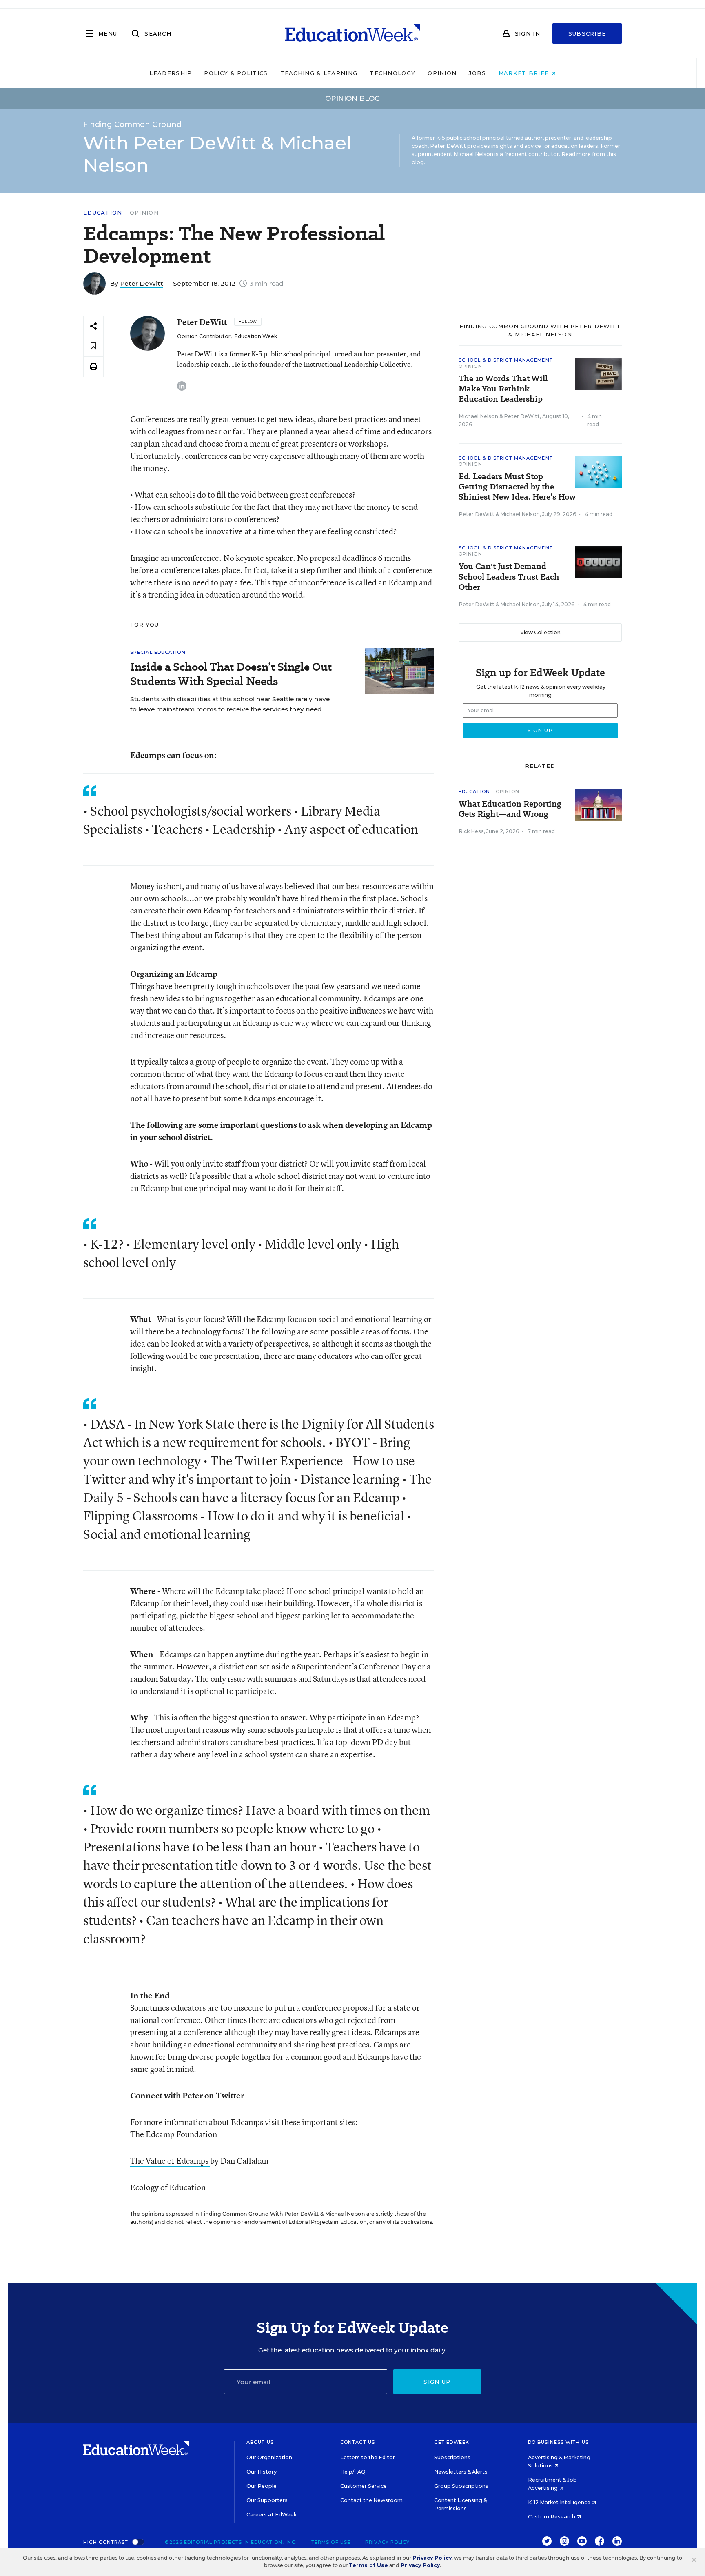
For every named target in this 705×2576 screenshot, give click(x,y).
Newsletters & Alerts (461, 2472)
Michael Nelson (478, 416)
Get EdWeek (452, 2442)
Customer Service (364, 2486)
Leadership (171, 73)
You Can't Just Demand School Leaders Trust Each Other (509, 577)
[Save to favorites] (93, 346)
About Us (260, 2442)
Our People (262, 2486)
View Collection (540, 632)
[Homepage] (352, 33)
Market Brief (525, 73)
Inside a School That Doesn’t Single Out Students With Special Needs (231, 674)
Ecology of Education (168, 2187)
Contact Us (358, 2442)
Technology (392, 73)
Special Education (158, 652)
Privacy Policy (387, 2542)
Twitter (230, 2095)
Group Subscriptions (461, 2486)
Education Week (256, 336)
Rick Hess (471, 831)
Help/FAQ (353, 2472)
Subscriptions (452, 2457)
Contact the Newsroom (371, 2500)
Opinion (442, 73)
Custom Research (552, 2517)
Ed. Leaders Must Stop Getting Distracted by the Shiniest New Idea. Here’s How (517, 487)
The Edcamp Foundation (174, 2134)
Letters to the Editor (368, 2457)
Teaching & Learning (319, 73)
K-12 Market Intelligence (560, 2502)
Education (103, 213)
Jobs (477, 73)
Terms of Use (331, 2542)
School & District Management (506, 360)
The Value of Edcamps (170, 2161)
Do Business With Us (558, 2442)
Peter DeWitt (142, 283)
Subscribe (587, 33)
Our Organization (269, 2457)
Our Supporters (267, 2500)
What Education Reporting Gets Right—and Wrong (510, 809)
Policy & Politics (236, 73)
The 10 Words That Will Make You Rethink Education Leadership (503, 389)
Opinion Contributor (204, 336)
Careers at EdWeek (272, 2515)
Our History (262, 2472)
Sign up (437, 2382)
